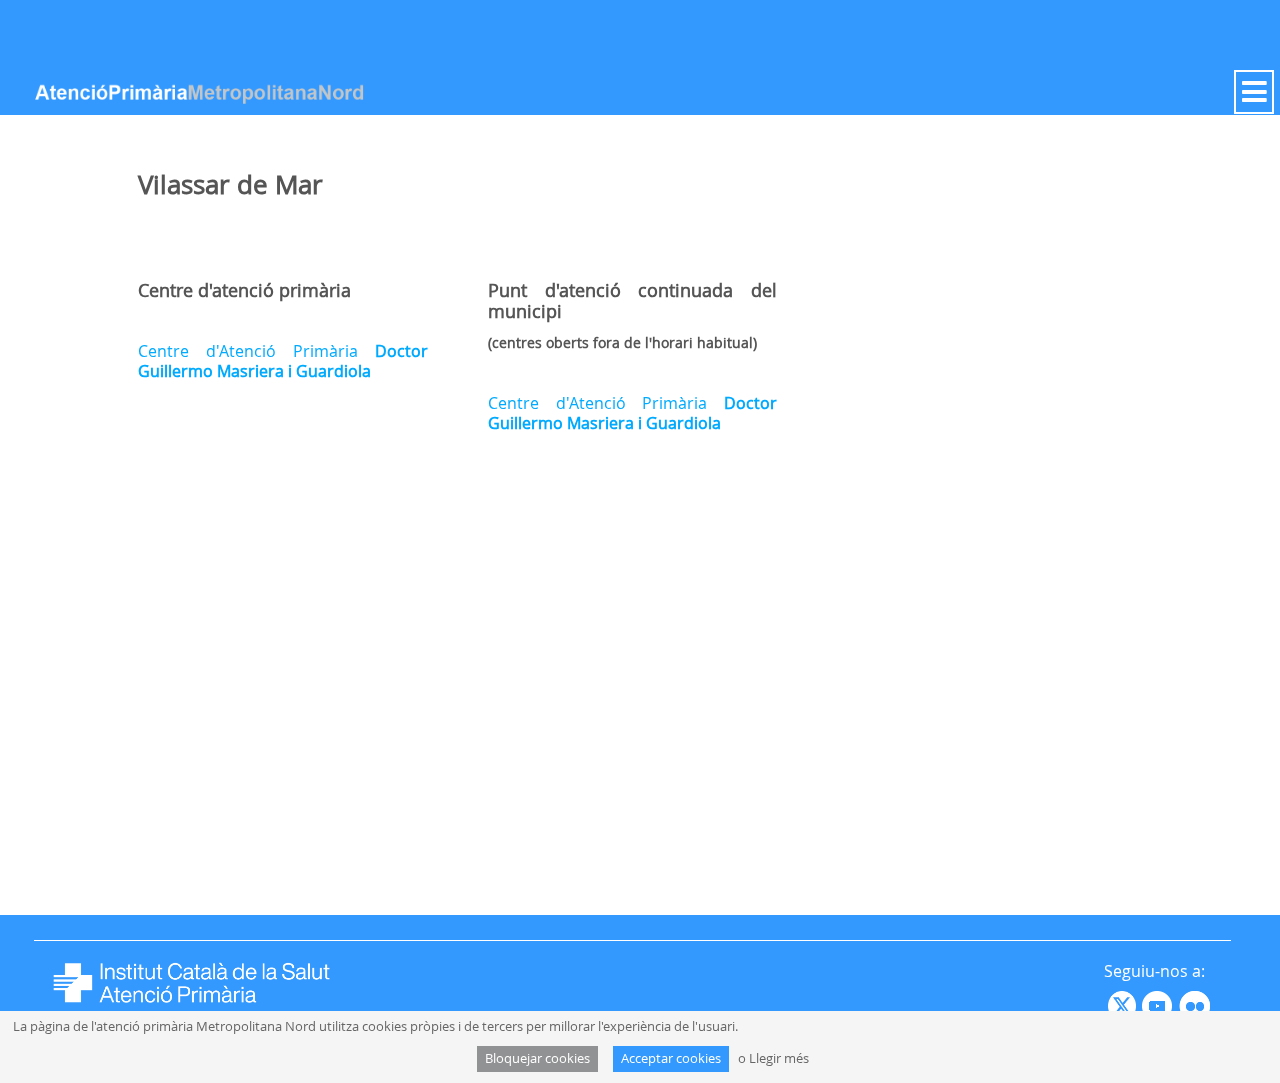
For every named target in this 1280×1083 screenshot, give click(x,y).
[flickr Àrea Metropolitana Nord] (1197, 1005)
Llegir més (779, 1058)
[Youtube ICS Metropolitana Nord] (1106, 1005)
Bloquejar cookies (537, 1058)
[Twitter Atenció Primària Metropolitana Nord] (1125, 1005)
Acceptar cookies (671, 1058)
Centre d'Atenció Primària (283, 361)
